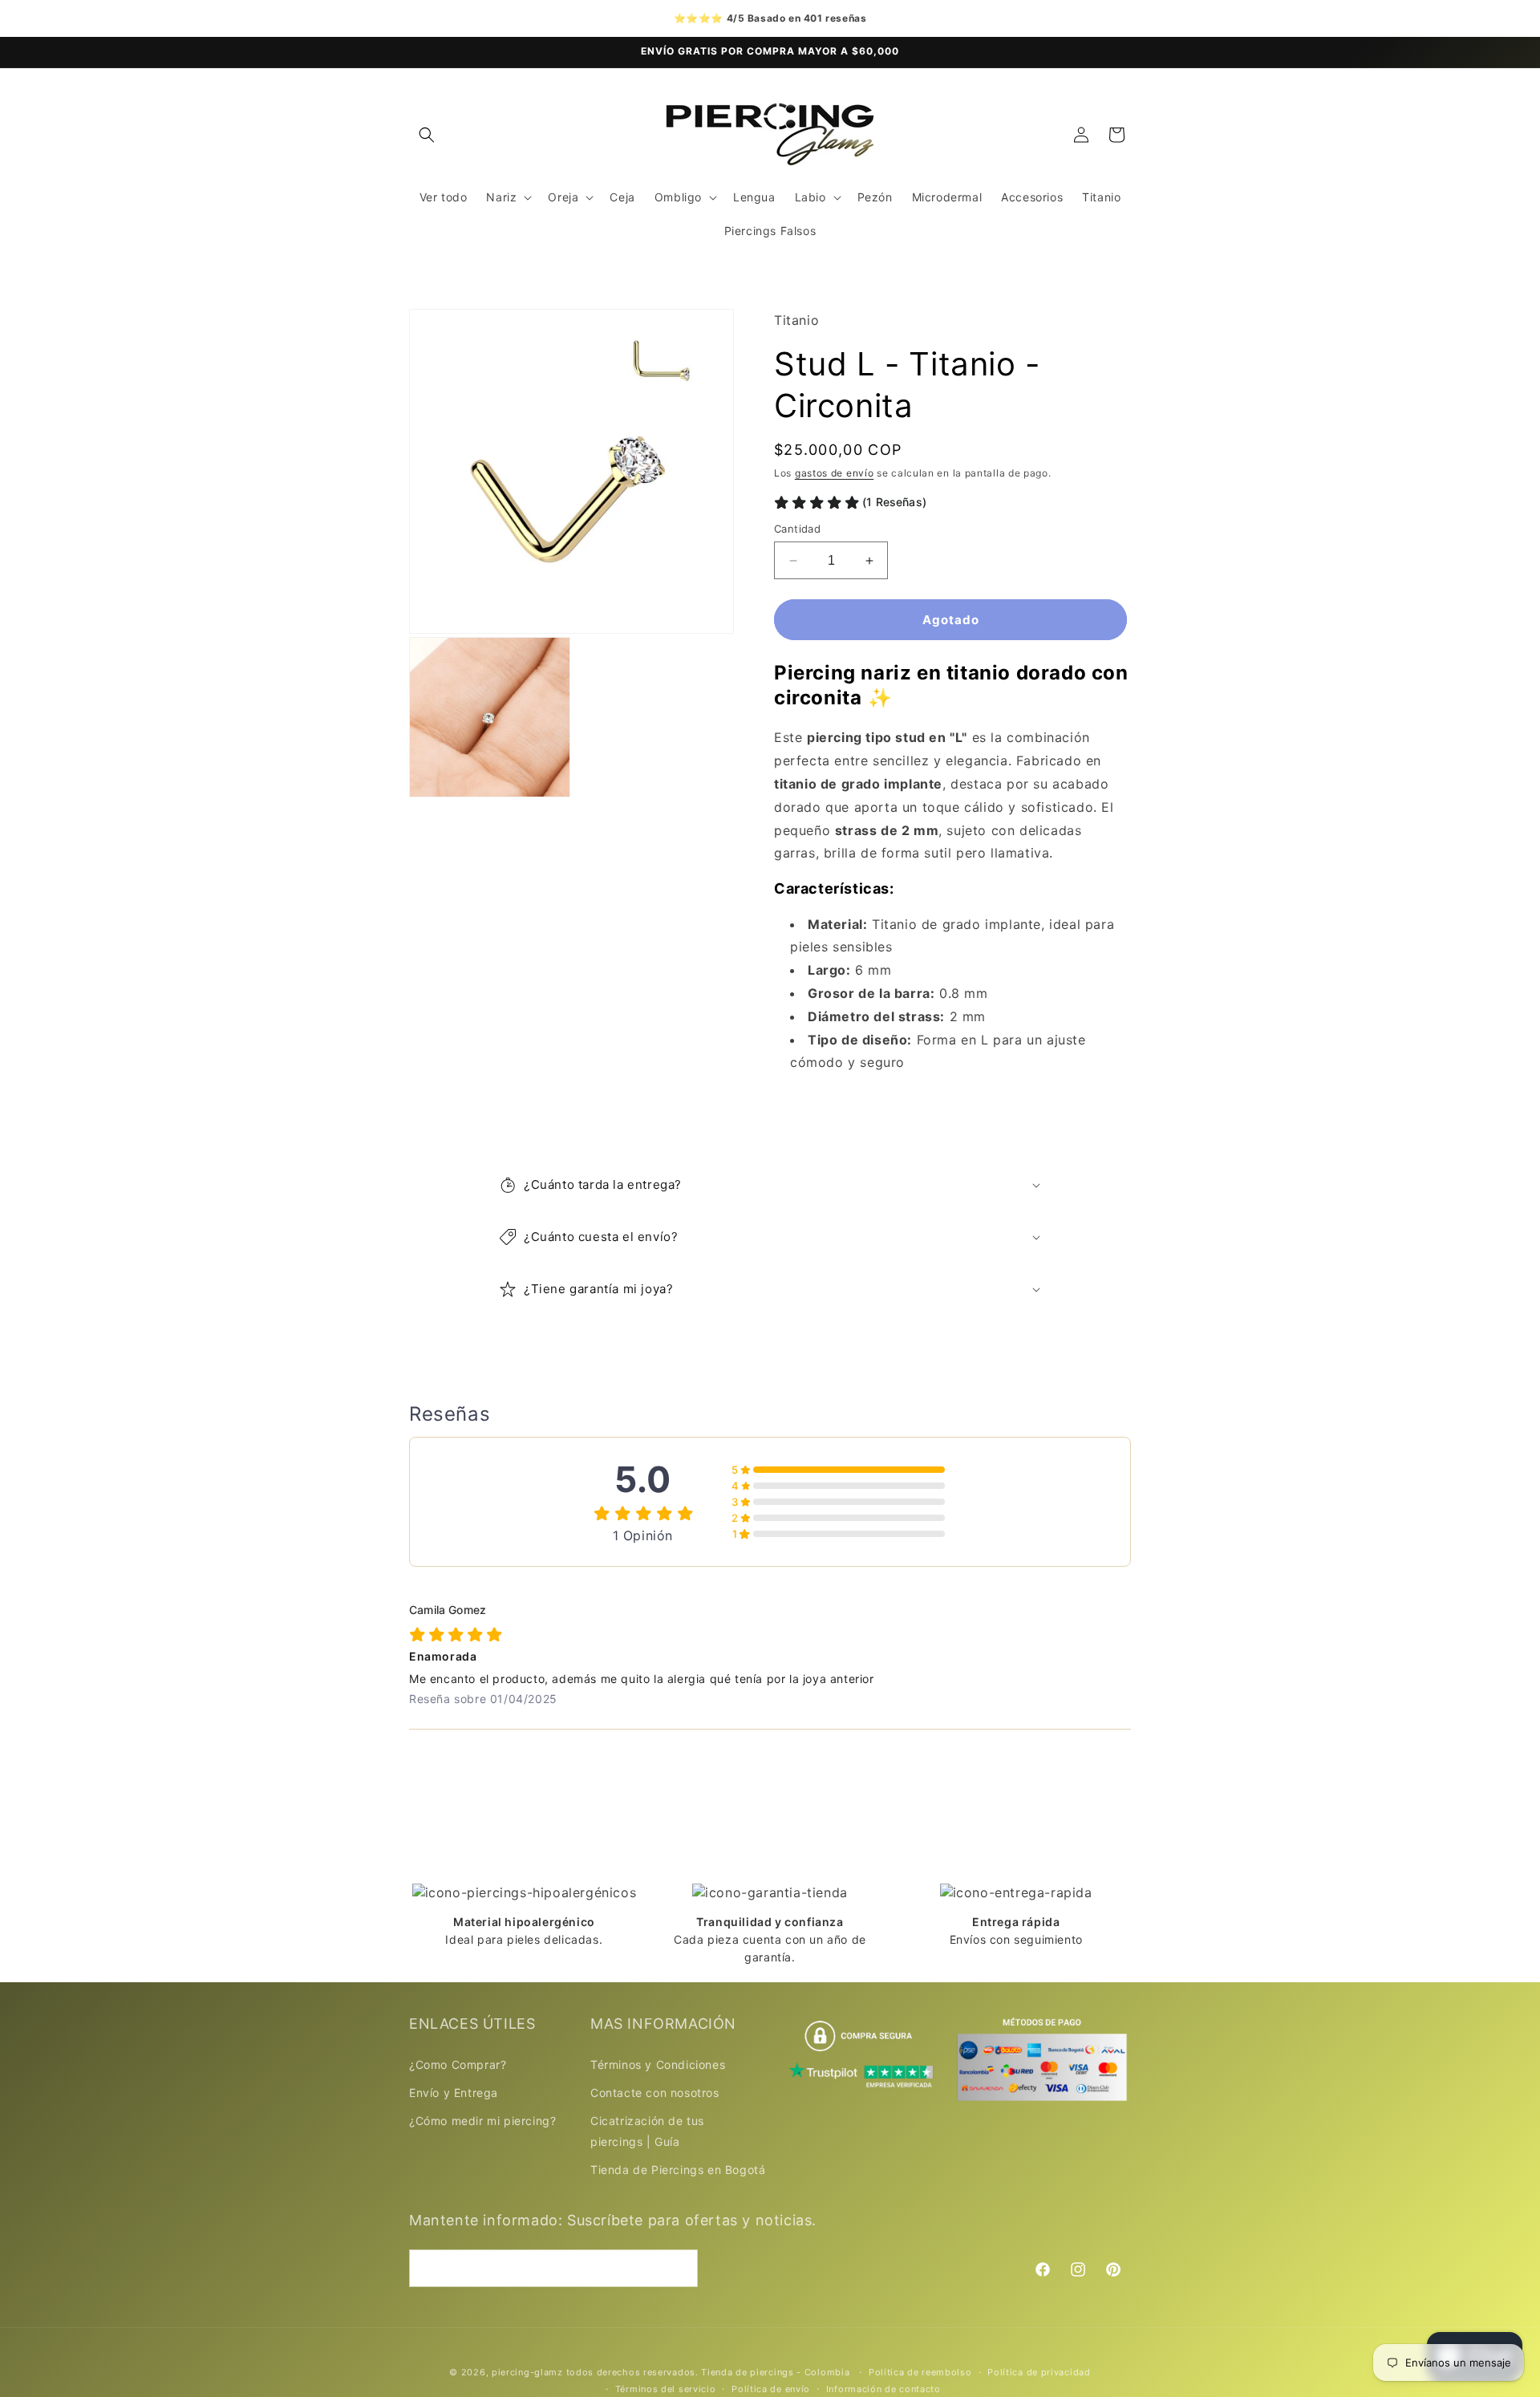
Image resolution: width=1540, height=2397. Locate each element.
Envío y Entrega (454, 2093)
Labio (811, 197)
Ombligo (678, 197)
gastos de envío (835, 474)
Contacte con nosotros (655, 2093)
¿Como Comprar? (458, 2064)
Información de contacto (883, 2389)
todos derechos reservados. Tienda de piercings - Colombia (710, 2372)
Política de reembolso (920, 2372)
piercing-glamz (527, 2372)
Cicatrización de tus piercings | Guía (647, 2131)
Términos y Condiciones (658, 2064)
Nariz (501, 197)
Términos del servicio (666, 2389)
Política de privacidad (1039, 2372)
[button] (427, 135)
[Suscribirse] (679, 2268)
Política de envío (771, 2389)
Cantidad (797, 529)
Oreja (563, 197)
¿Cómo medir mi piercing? (482, 2121)
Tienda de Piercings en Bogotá (678, 2170)
